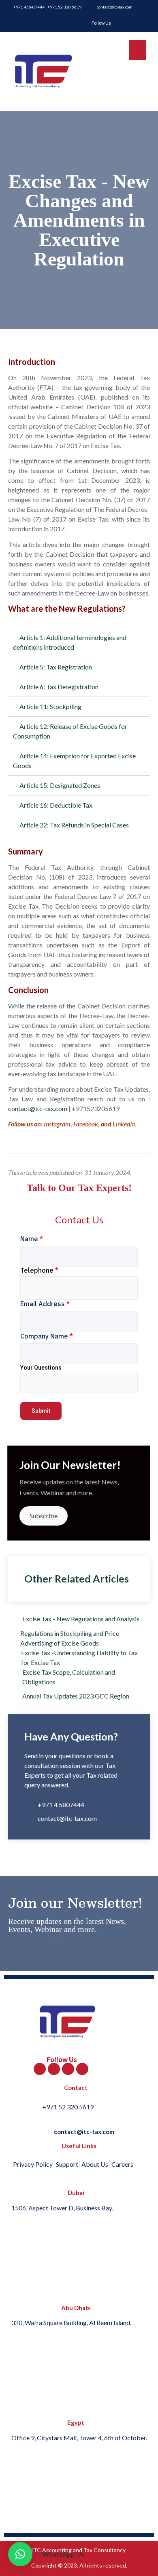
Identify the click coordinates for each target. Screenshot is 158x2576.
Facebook (86, 1124)
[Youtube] (68, 2069)
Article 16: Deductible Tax (56, 805)
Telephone (39, 1270)
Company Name (47, 1336)
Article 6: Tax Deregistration (59, 687)
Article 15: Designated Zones (60, 785)
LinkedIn (124, 1124)
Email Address (45, 1304)
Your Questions (41, 1368)
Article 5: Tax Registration (56, 667)
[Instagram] (82, 2069)
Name (32, 1239)
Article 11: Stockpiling (50, 706)
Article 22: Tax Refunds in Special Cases (74, 825)
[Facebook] (40, 2069)
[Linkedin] (54, 2069)
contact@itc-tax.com (38, 1108)
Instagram (57, 1124)
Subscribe (44, 1516)
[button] (79, 643)
